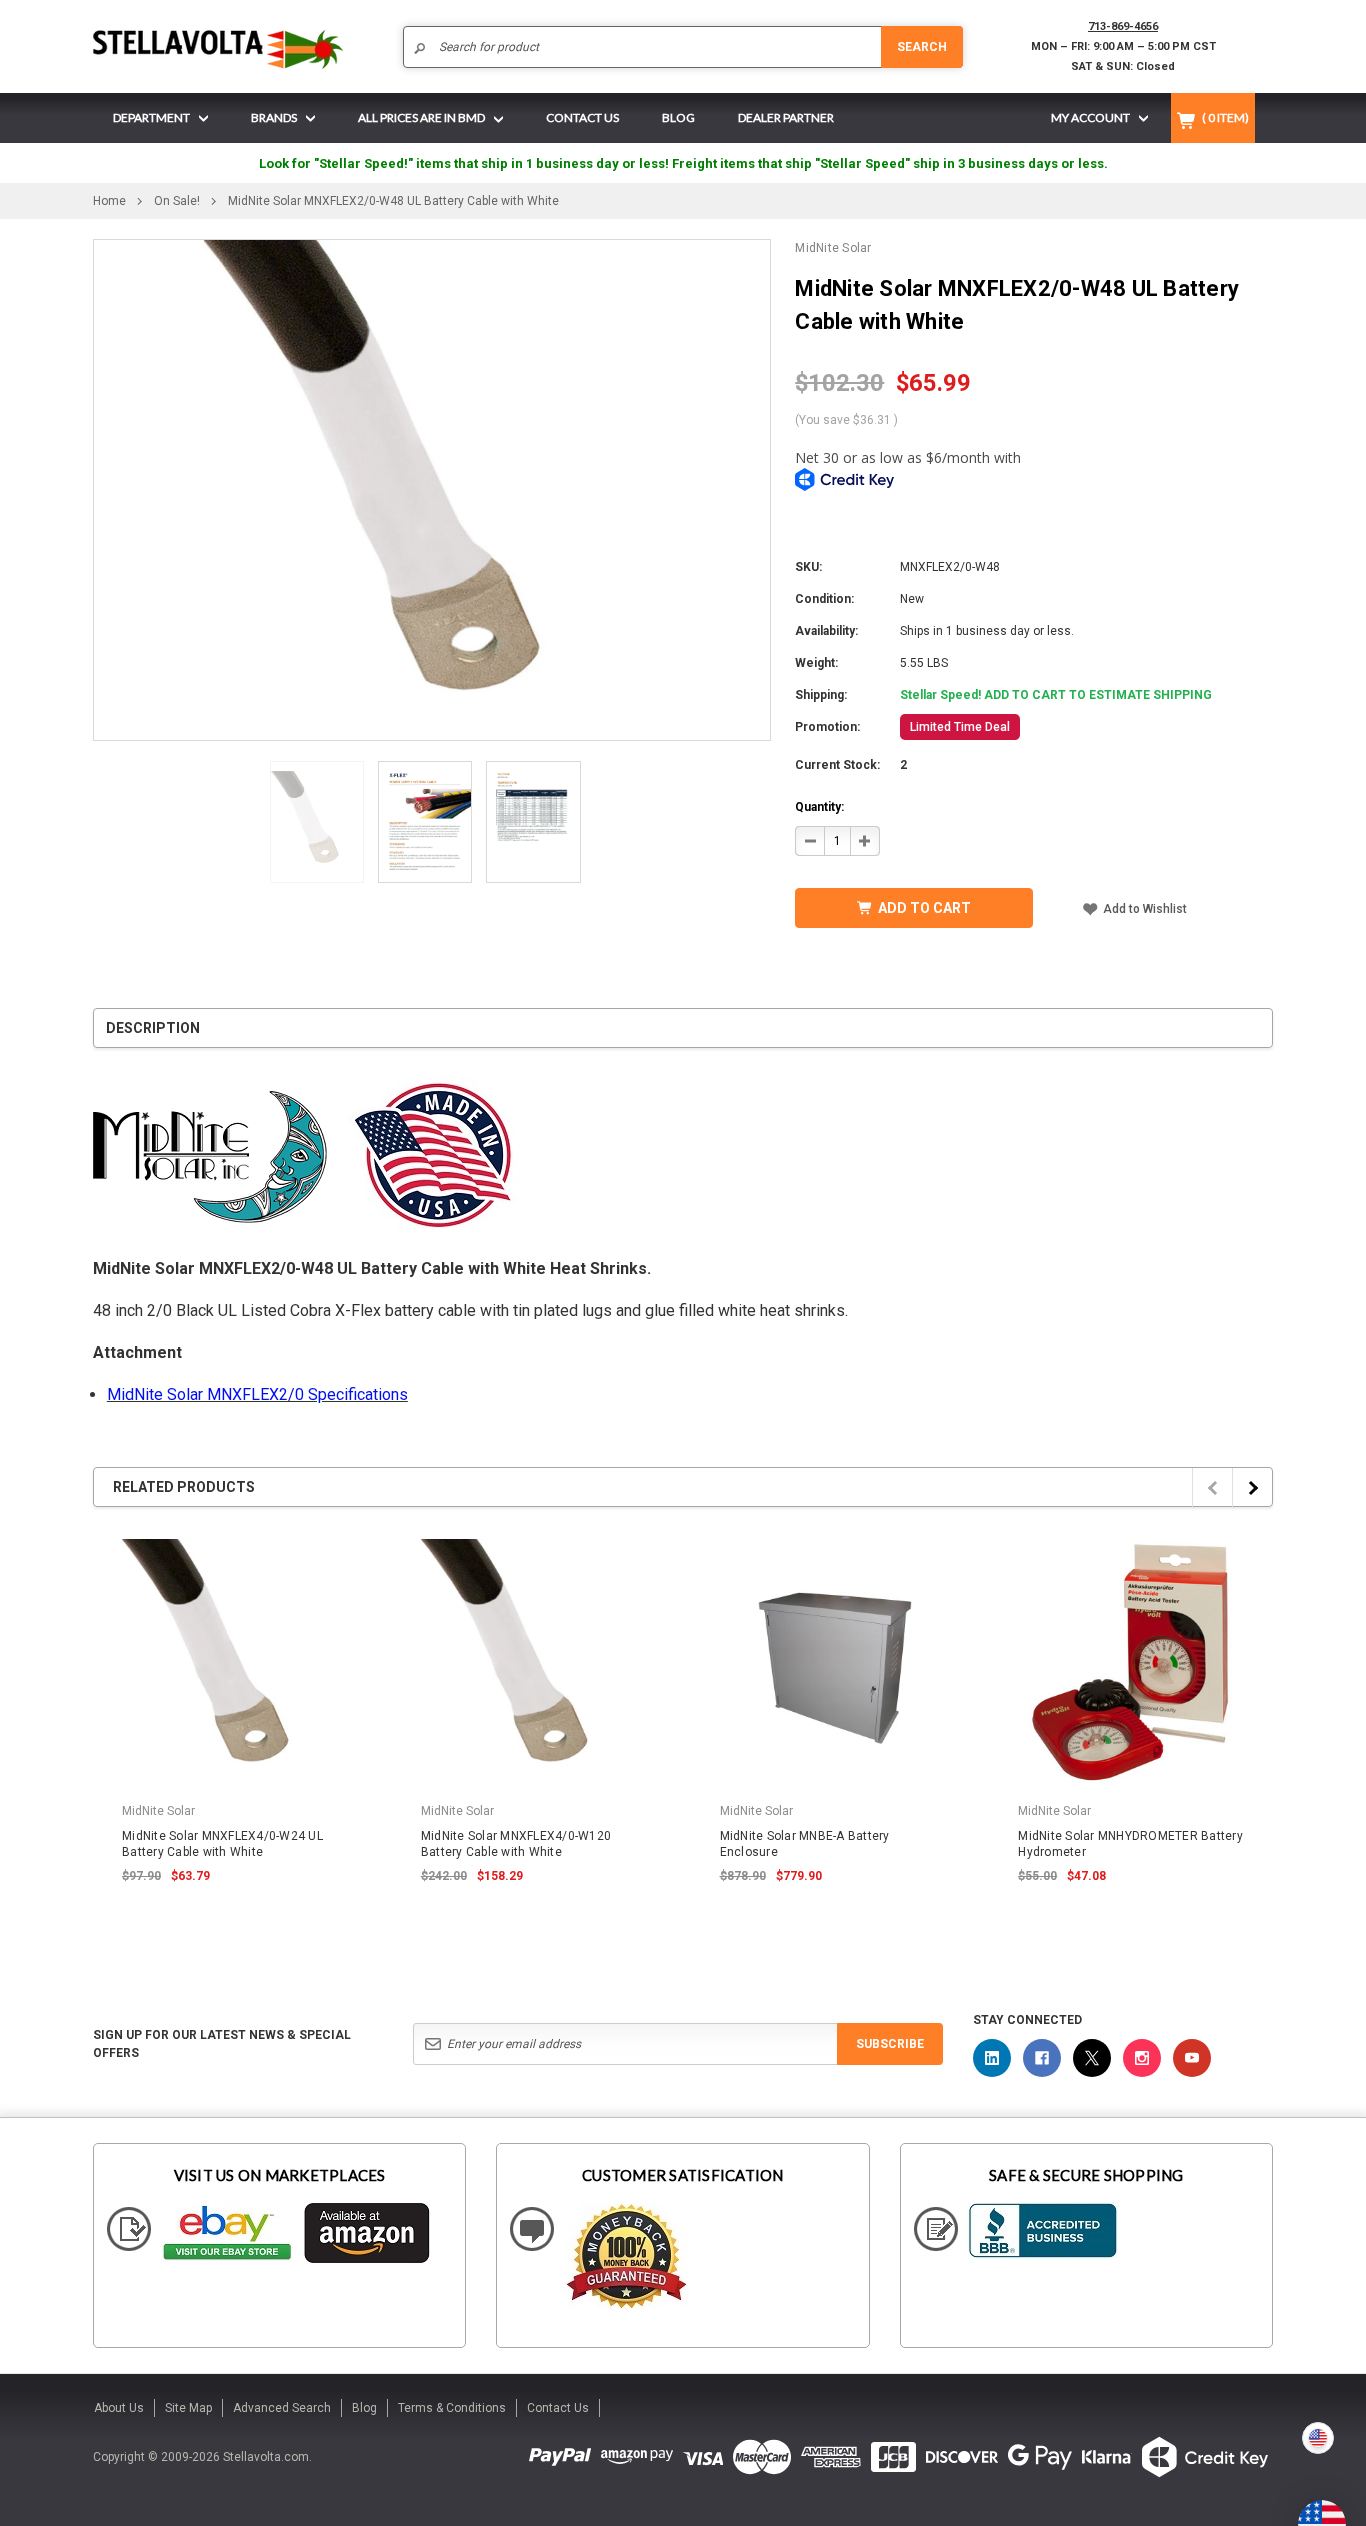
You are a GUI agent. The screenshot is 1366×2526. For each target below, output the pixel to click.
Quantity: (819, 807)
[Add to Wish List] (354, 1535)
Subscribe (890, 2044)
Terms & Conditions (452, 2408)
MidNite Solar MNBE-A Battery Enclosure (805, 1844)
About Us (119, 2408)
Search (922, 47)
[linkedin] (992, 2058)
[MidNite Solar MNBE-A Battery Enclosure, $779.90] (833, 1662)
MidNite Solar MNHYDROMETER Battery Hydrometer (1130, 1844)
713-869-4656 (1123, 26)
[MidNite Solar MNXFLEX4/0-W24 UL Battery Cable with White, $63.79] (235, 1662)
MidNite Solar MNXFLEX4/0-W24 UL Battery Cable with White (222, 1844)
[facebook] (1042, 2058)
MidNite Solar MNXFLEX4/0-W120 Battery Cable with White (516, 1844)
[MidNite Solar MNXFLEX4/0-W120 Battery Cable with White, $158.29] (534, 1662)
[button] (1365, 2518)
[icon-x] (1092, 2058)
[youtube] (1192, 2058)
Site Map (188, 2408)
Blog (364, 2408)
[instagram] (1142, 2058)
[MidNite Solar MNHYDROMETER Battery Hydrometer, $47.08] (1131, 1662)
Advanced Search (282, 2408)
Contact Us (558, 2408)
